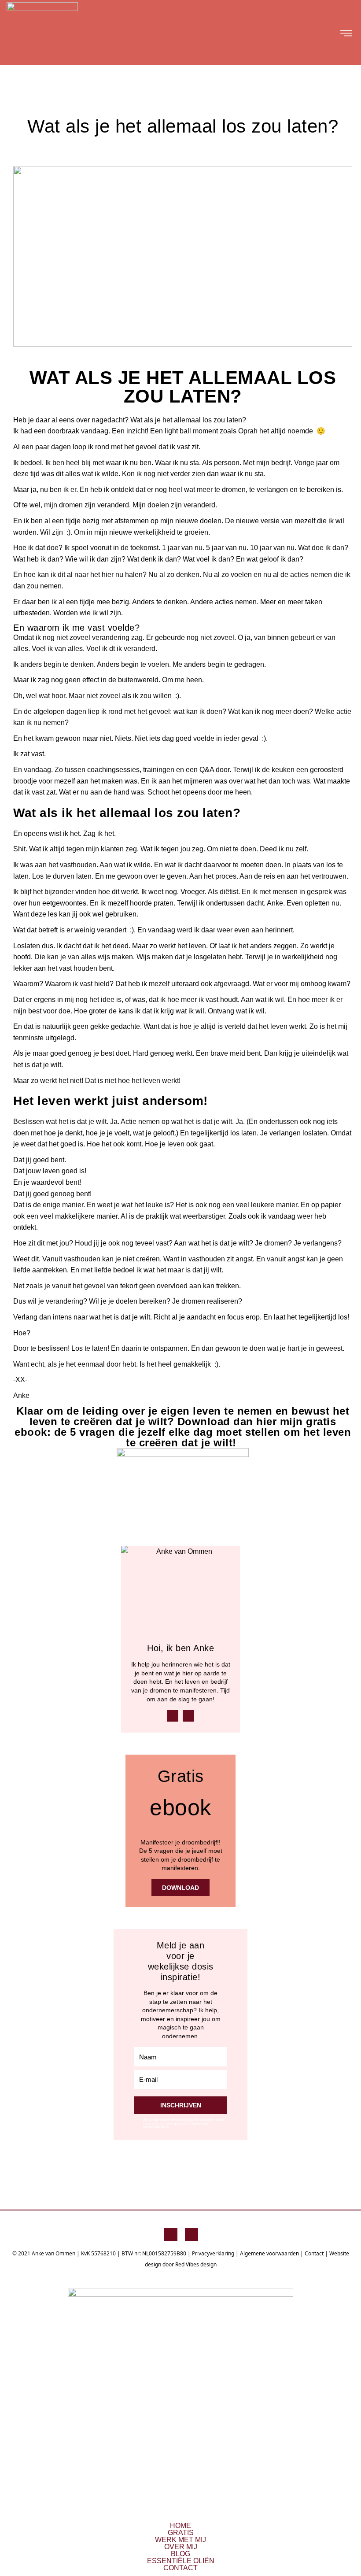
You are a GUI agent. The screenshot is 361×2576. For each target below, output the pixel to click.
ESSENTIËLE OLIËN (181, 2561)
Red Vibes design (196, 2264)
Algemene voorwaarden (269, 2253)
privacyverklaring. (157, 2127)
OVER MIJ (181, 2547)
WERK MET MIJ (180, 2540)
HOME (180, 2526)
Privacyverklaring (213, 2253)
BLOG (180, 2554)
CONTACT (180, 2568)
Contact (314, 2253)
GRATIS (181, 2533)
